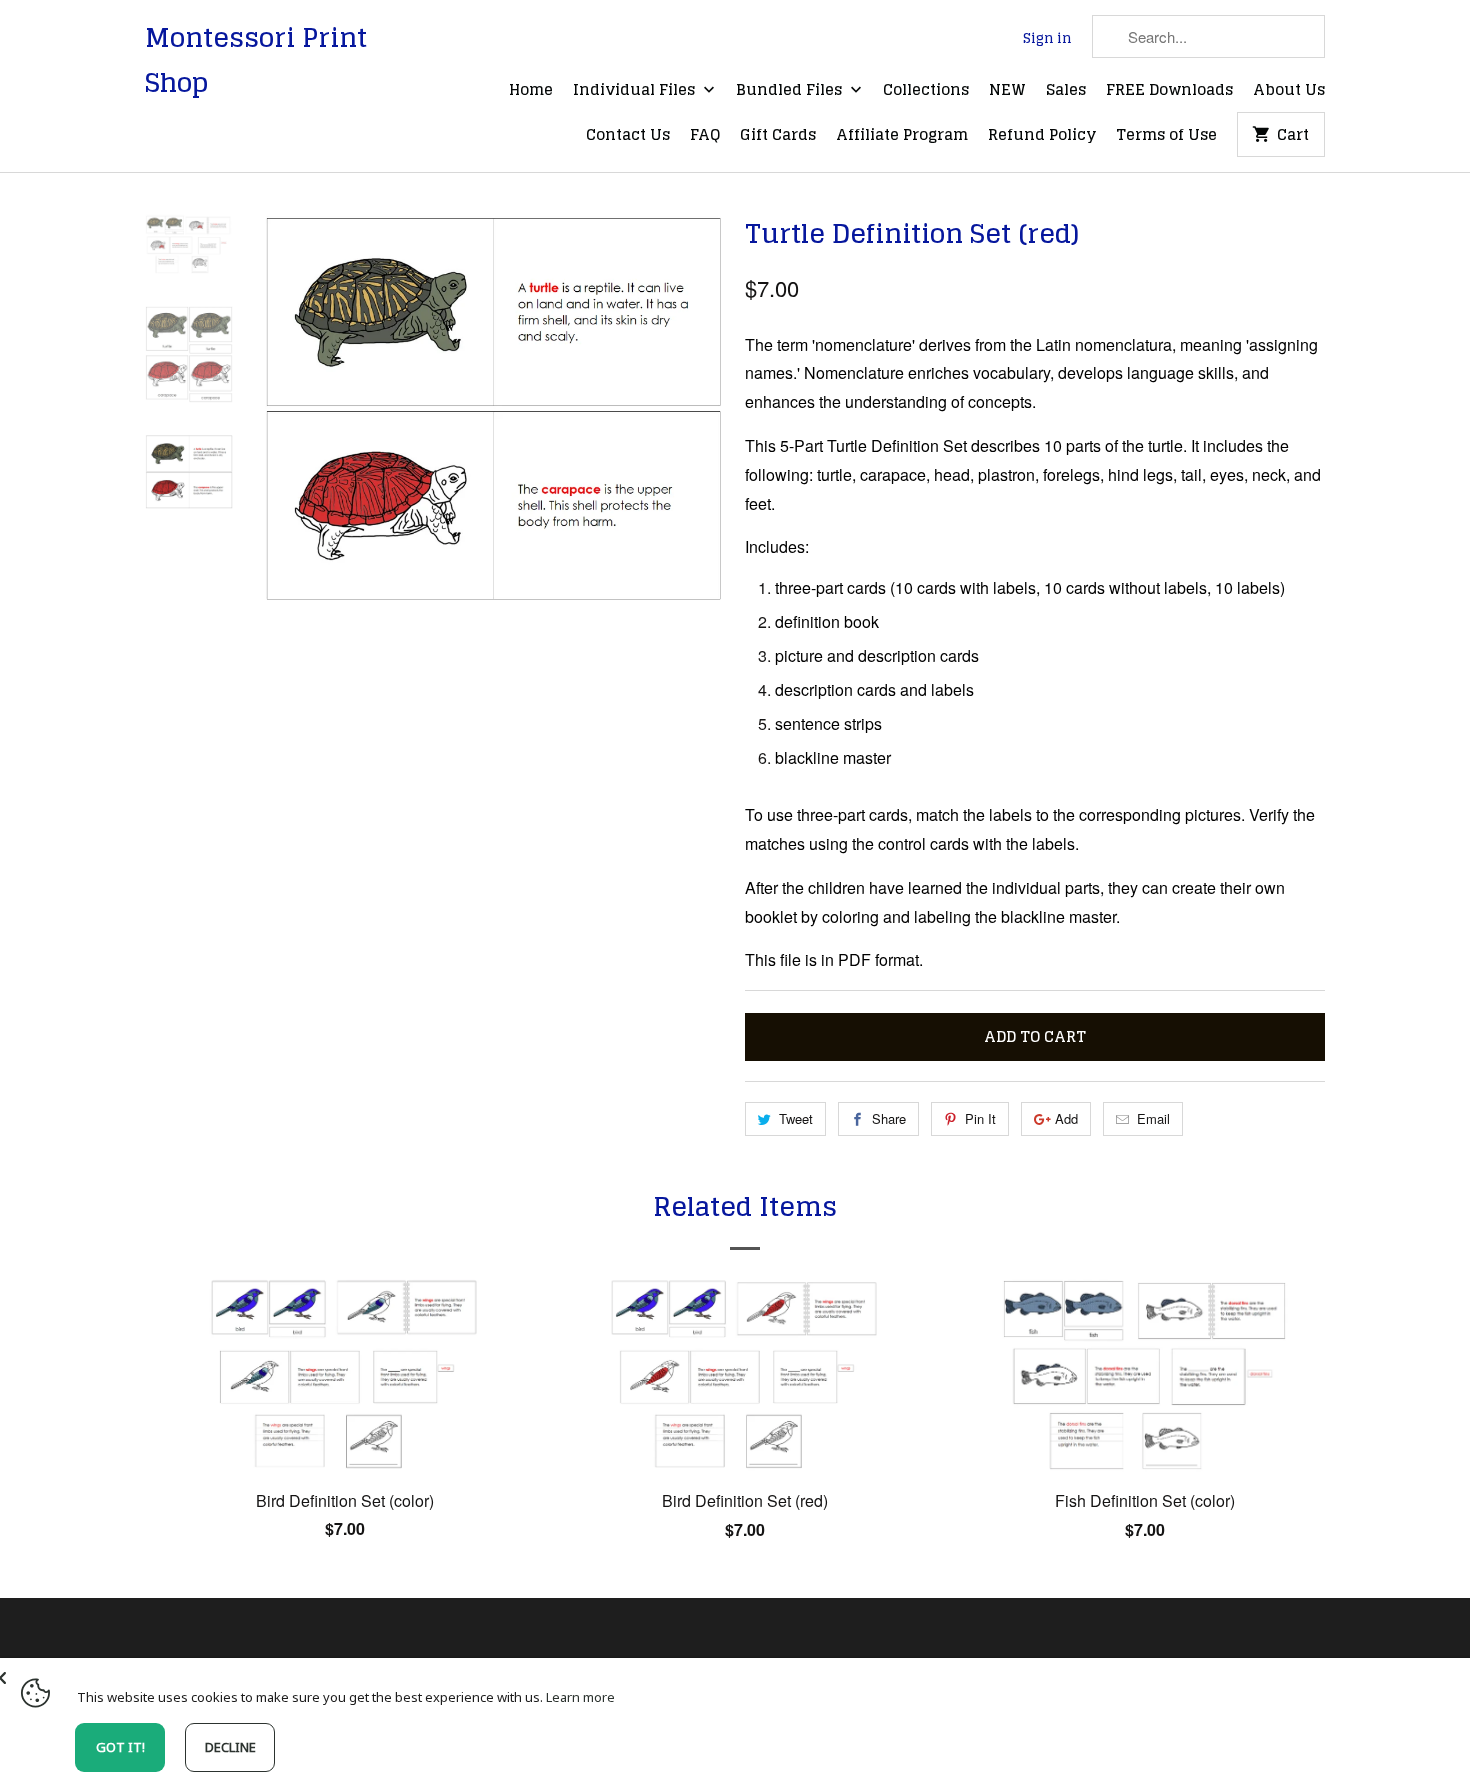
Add (1066, 1118)
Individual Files (636, 91)
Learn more (580, 1697)
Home (531, 91)
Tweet (796, 1118)
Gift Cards (778, 136)
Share (889, 1118)
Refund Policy (1042, 136)
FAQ (705, 136)
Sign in (1047, 39)
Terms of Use (1166, 136)
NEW (1007, 91)
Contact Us (628, 136)
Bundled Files (791, 91)
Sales (1066, 91)
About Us (1289, 91)
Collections (926, 91)
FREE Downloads (1169, 91)
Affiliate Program (902, 136)
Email (1153, 1118)
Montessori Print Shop (256, 60)
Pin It (980, 1118)
